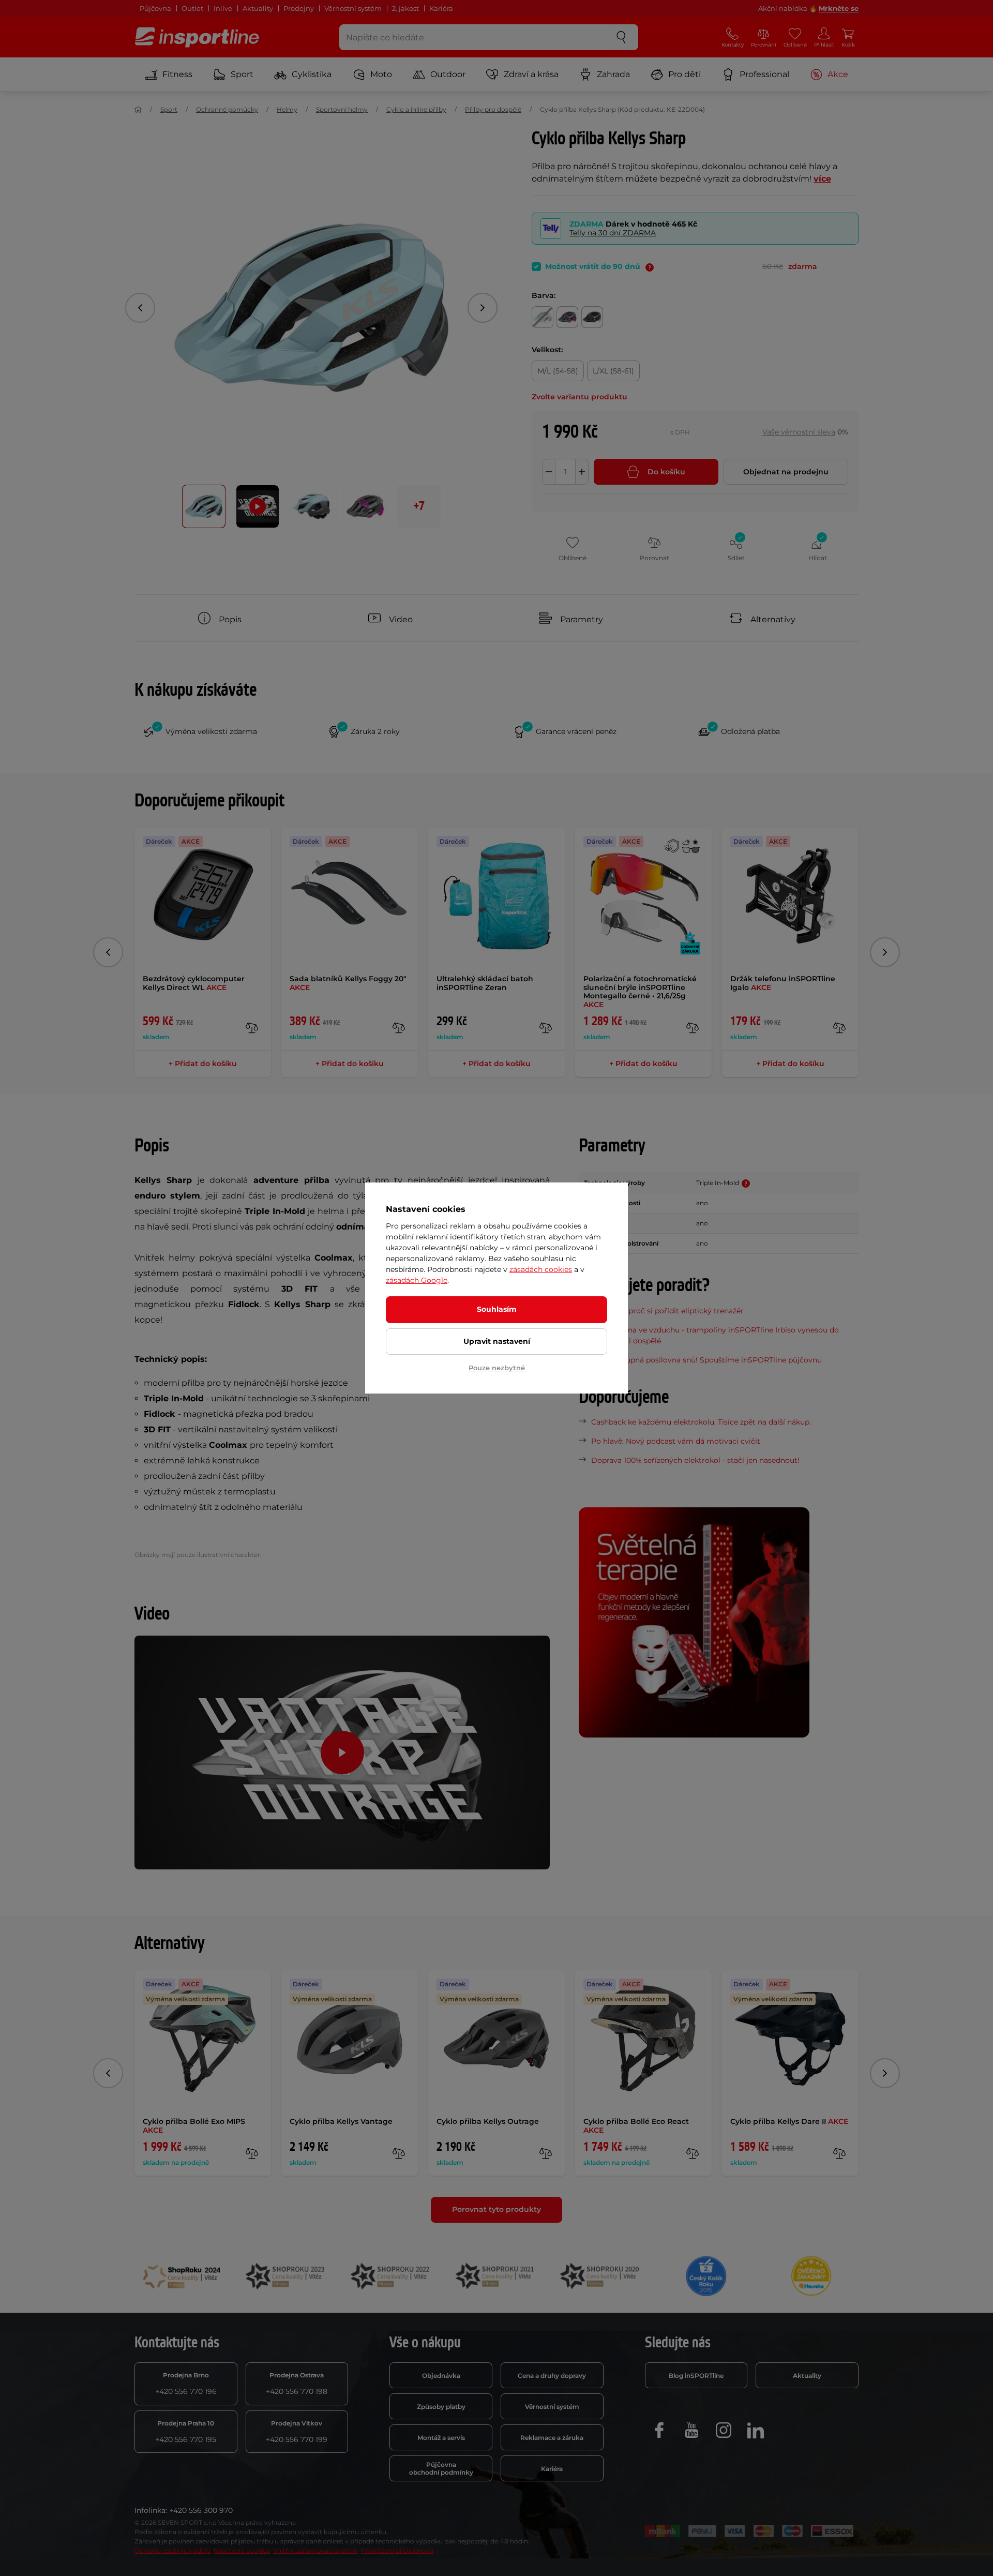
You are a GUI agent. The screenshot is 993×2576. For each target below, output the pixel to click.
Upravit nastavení (497, 1341)
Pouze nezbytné (497, 1368)
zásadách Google (417, 1280)
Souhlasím (497, 1309)
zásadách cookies (541, 1269)
